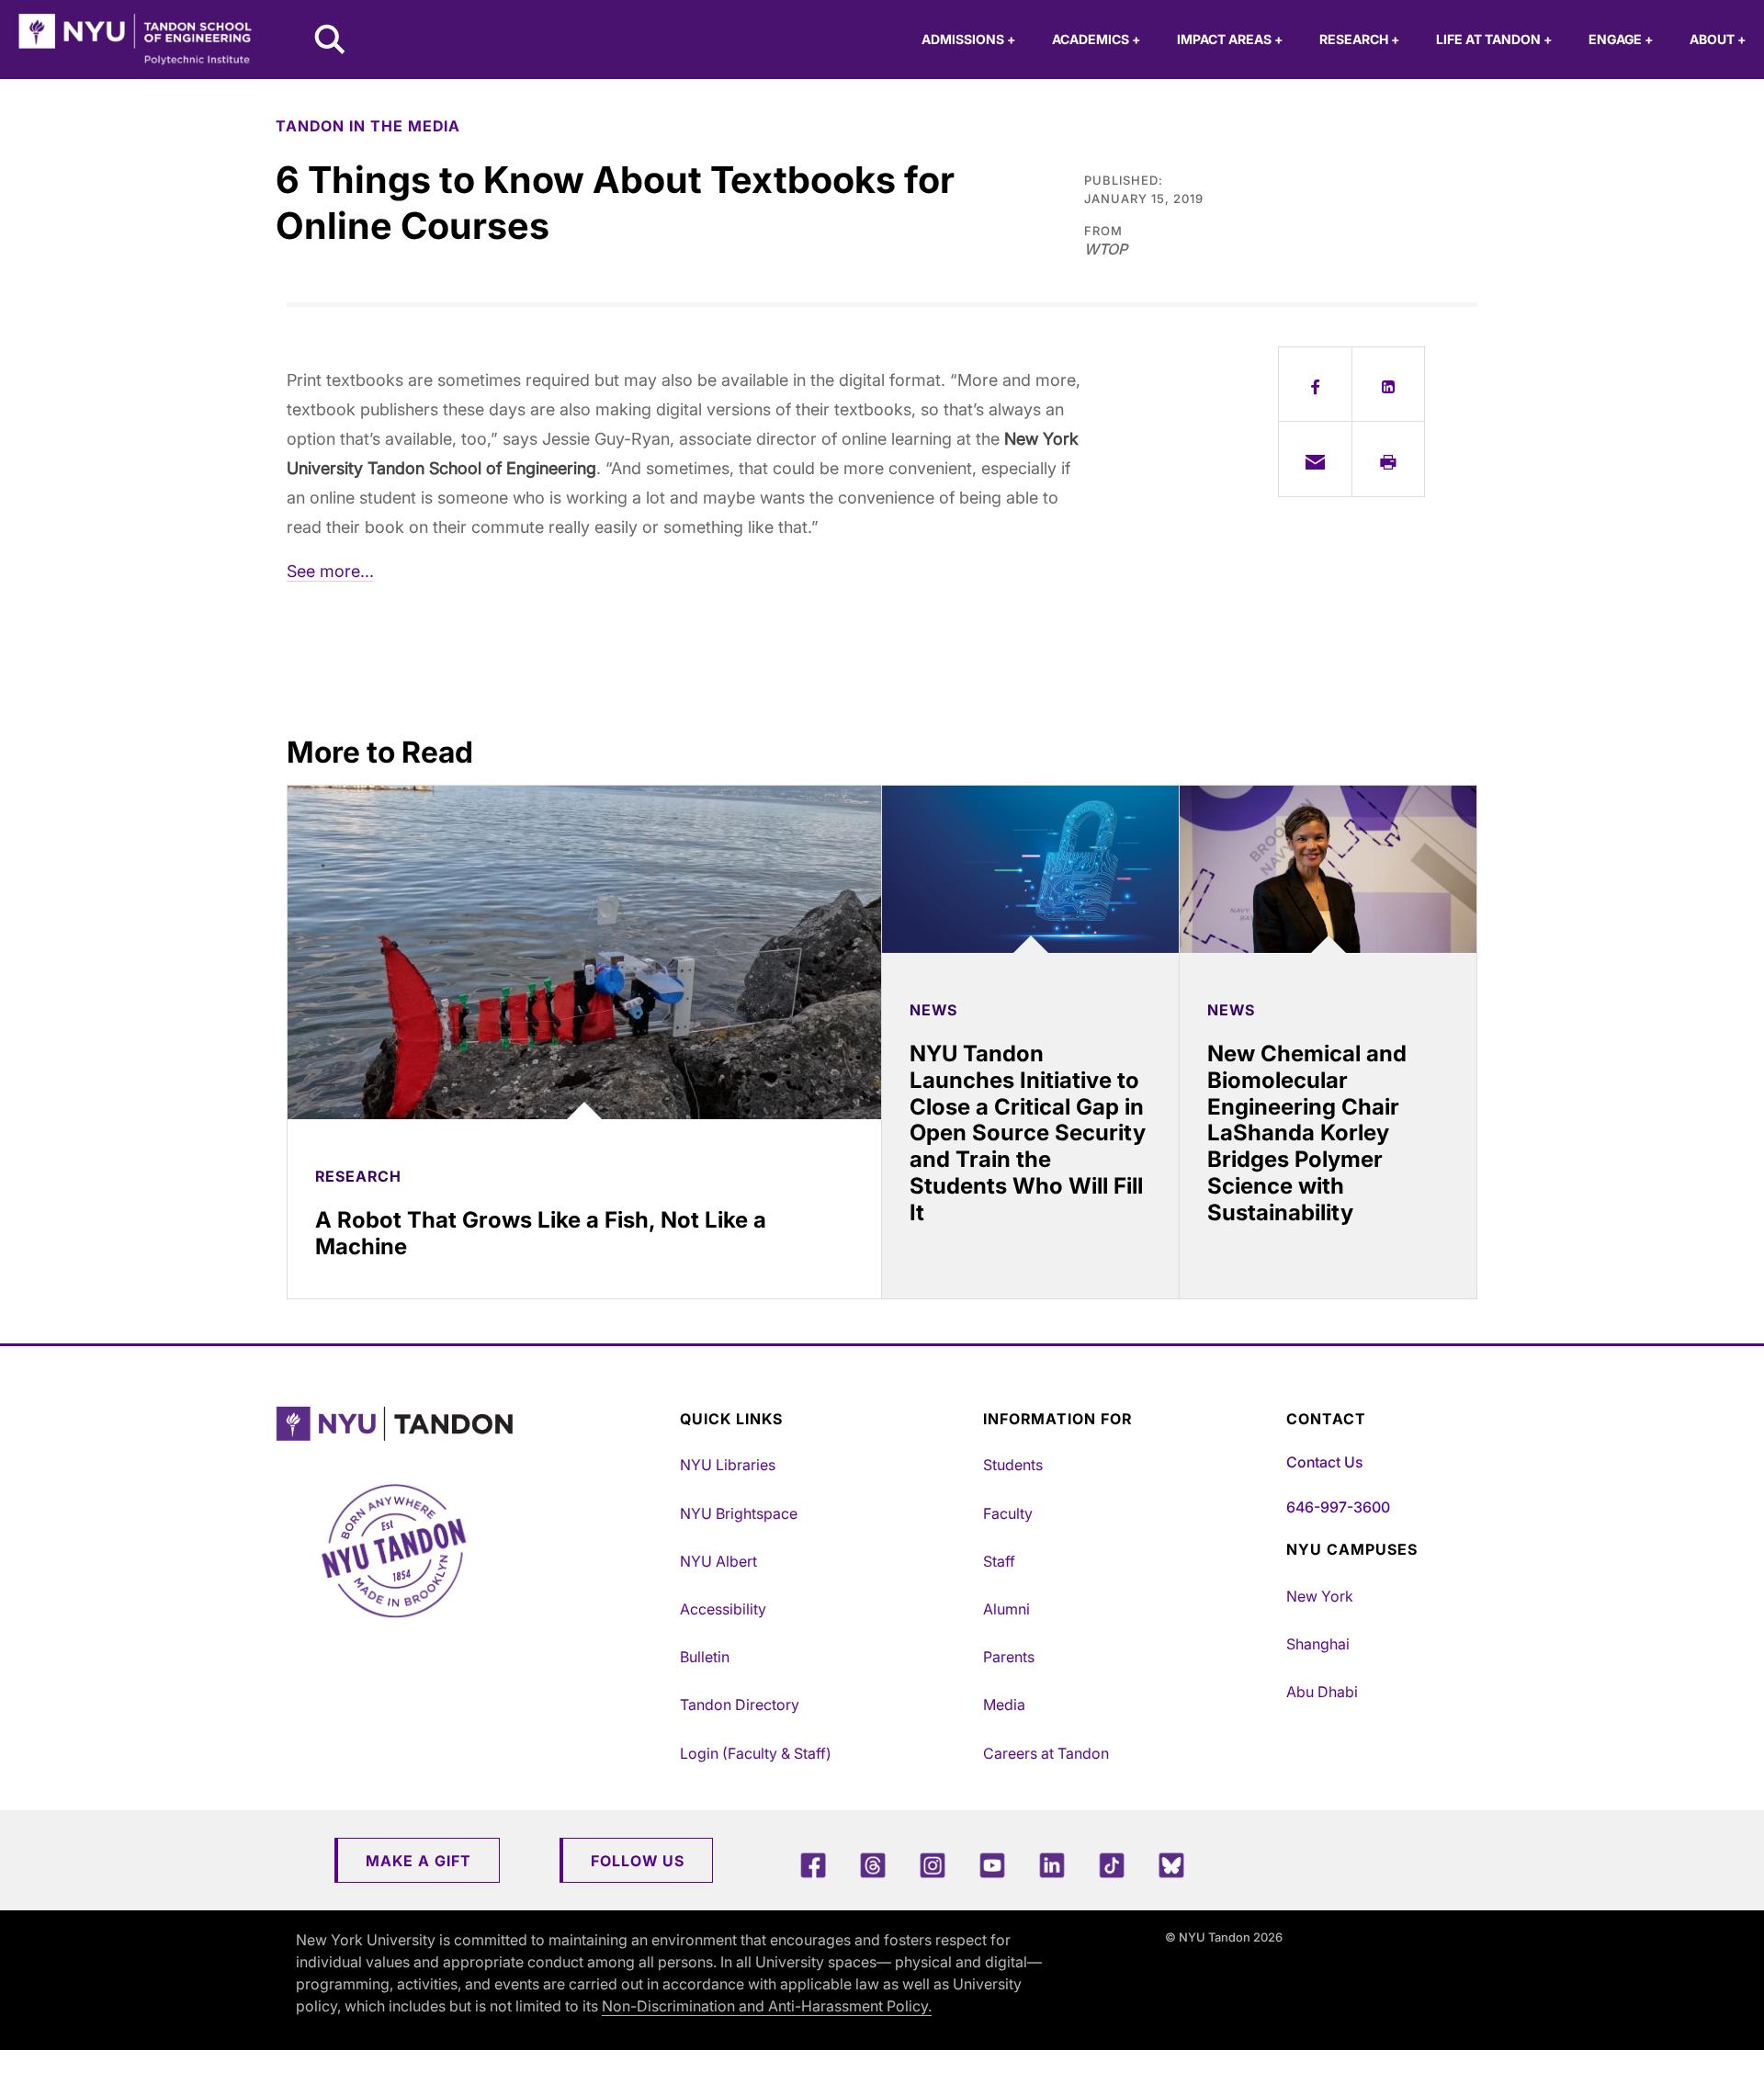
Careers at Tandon (1046, 1753)
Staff (999, 1561)
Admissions (968, 39)
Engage (1621, 39)
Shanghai (1318, 1644)
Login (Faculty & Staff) (756, 1753)
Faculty (1008, 1513)
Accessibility (723, 1609)
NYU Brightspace (739, 1513)
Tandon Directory (740, 1705)
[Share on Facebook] (1315, 384)
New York (1320, 1596)
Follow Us (638, 1861)
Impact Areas (1230, 39)
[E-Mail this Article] (1315, 459)
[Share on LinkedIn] (1389, 384)
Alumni (1006, 1609)
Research (1359, 39)
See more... (330, 571)
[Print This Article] (1389, 459)
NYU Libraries (728, 1465)
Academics (1096, 39)
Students (1013, 1465)
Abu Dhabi (1322, 1692)
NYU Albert (718, 1561)
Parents (1009, 1657)
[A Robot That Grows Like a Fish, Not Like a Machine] (584, 952)
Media (1004, 1705)
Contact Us (1324, 1462)
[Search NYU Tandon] (331, 41)
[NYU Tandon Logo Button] (473, 1424)
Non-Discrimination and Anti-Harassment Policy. (767, 2006)
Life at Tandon (1494, 39)
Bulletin (705, 1657)
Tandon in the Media (368, 126)
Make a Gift (418, 1861)
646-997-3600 (1338, 1507)
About (1718, 39)
